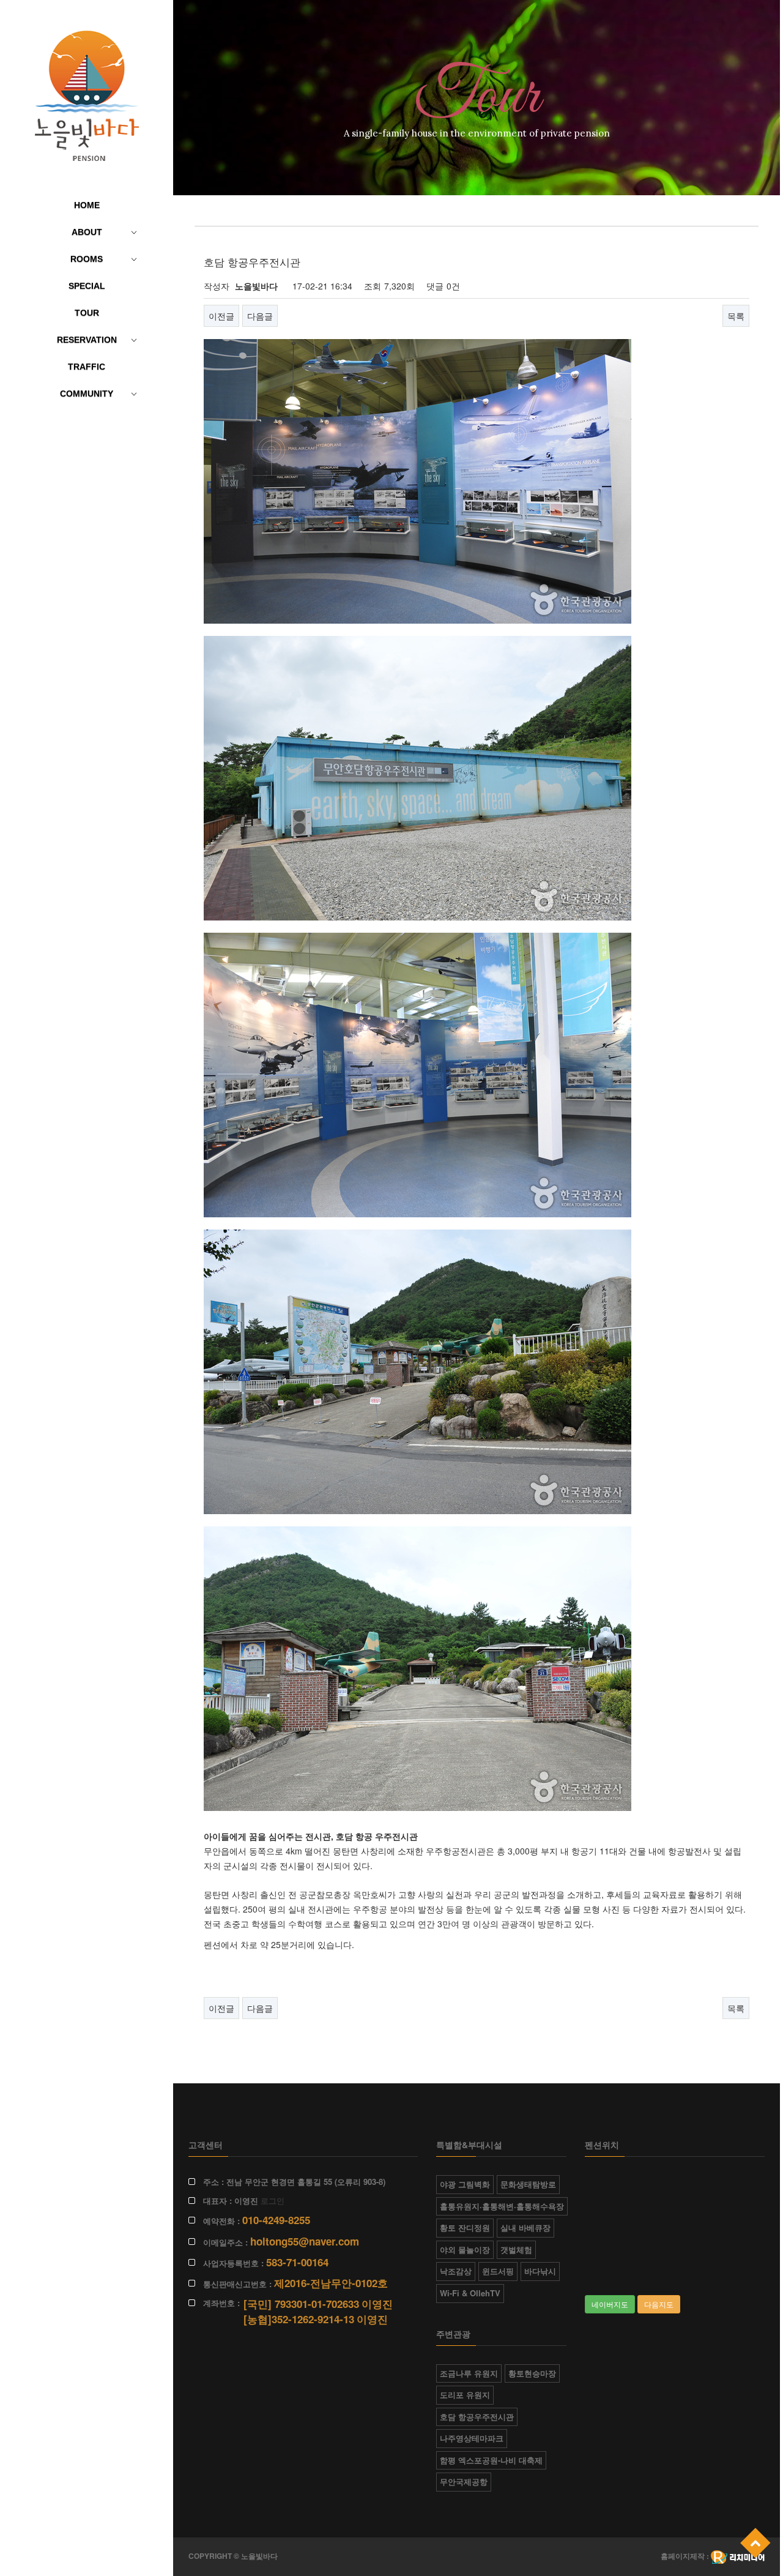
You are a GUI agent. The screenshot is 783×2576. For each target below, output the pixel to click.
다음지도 (659, 2304)
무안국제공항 (464, 2481)
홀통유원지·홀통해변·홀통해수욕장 (502, 2206)
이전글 (221, 316)
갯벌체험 (516, 2249)
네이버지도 (610, 2304)
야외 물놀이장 (465, 2249)
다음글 (260, 316)
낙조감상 (456, 2271)
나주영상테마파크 (472, 2438)
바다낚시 (540, 2271)
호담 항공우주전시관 (477, 2417)
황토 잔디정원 (465, 2227)
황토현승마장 (532, 2373)
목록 (736, 316)
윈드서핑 (498, 2271)
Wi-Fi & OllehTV (470, 2293)
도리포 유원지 (465, 2395)
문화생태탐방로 (528, 2184)
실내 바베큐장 (525, 2227)
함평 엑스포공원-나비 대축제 (491, 2460)
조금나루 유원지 (469, 2373)
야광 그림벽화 (465, 2184)
